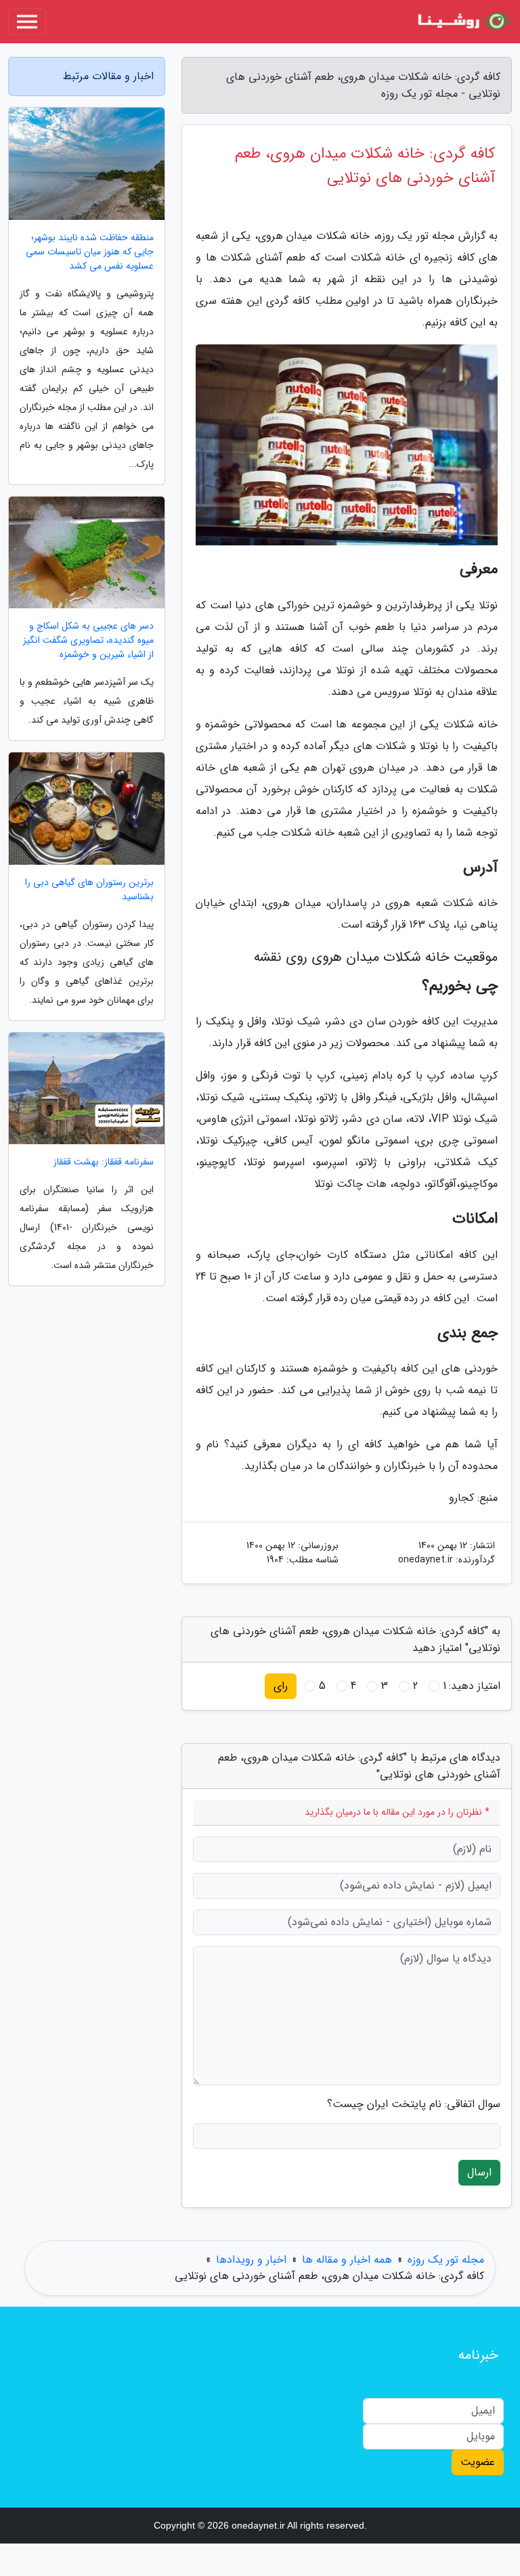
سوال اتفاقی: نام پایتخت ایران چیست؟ (414, 2104)
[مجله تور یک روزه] (462, 22)
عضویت (478, 2462)
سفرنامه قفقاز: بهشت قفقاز (104, 1162)
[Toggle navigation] (27, 22)
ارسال (479, 2172)
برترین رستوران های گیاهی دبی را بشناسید (89, 890)
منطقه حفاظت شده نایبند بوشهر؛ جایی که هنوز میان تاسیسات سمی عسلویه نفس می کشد (90, 252)
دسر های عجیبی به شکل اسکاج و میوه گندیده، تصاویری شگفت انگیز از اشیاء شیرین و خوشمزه (88, 640)
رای (281, 1686)
